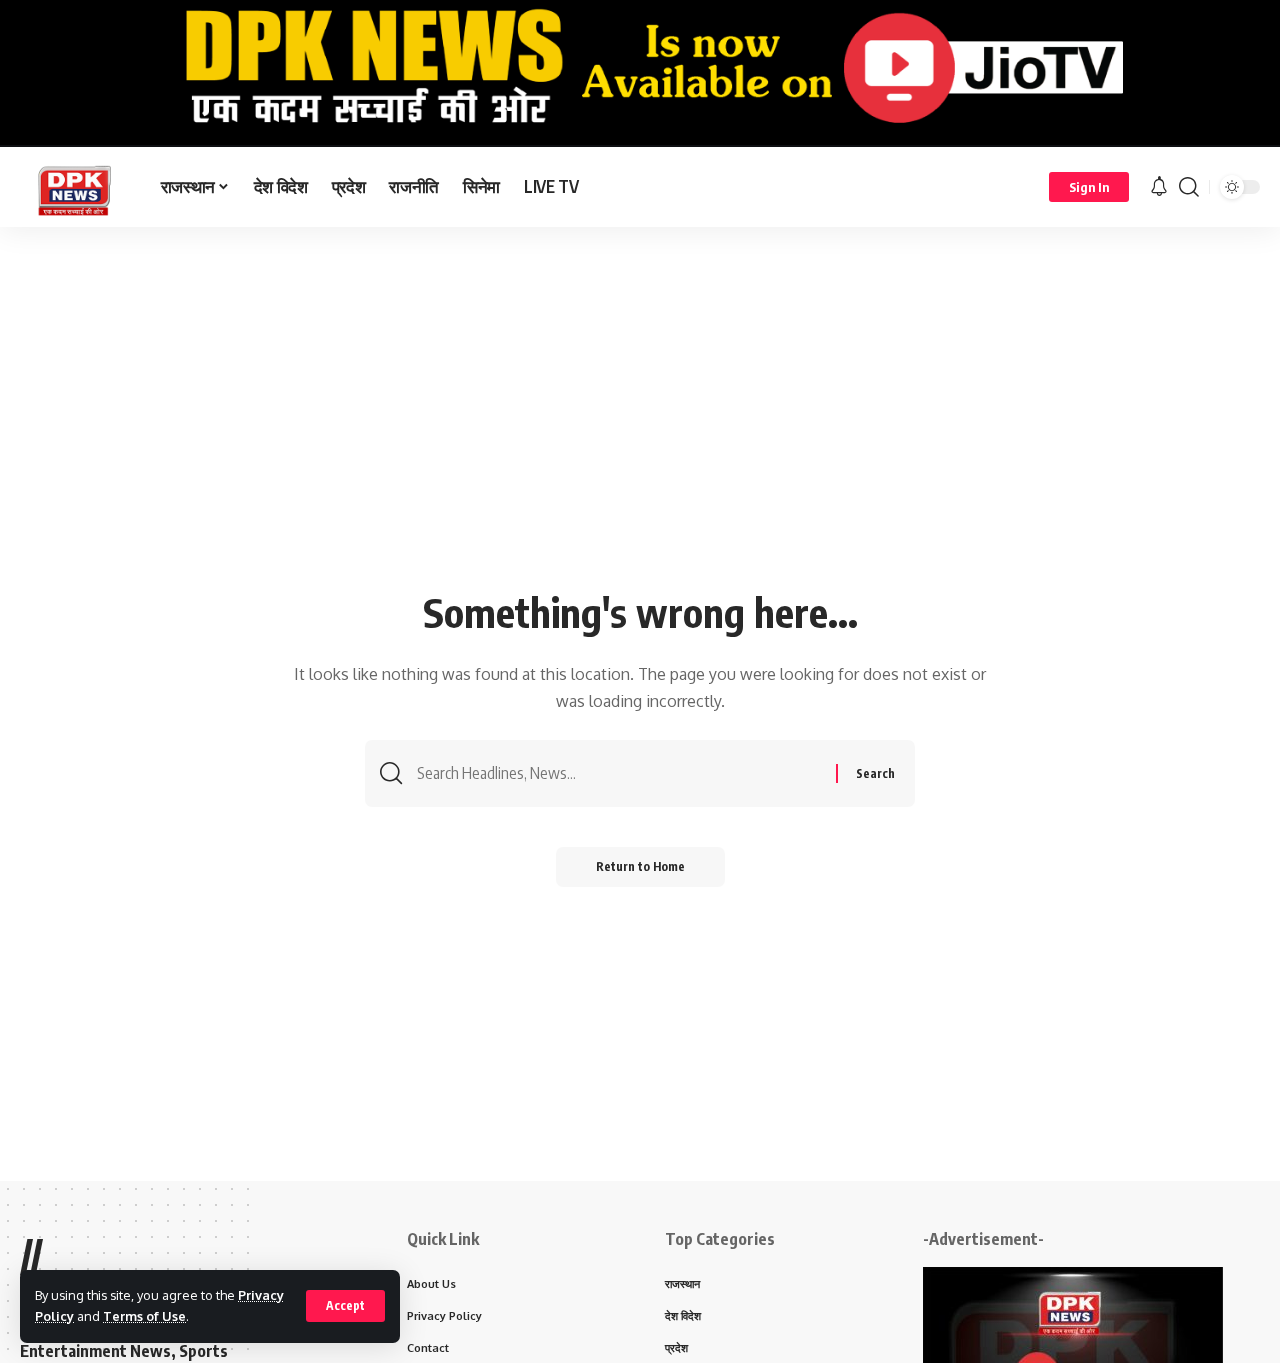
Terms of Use (144, 1316)
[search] (1189, 187)
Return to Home (640, 866)
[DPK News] (74, 187)
